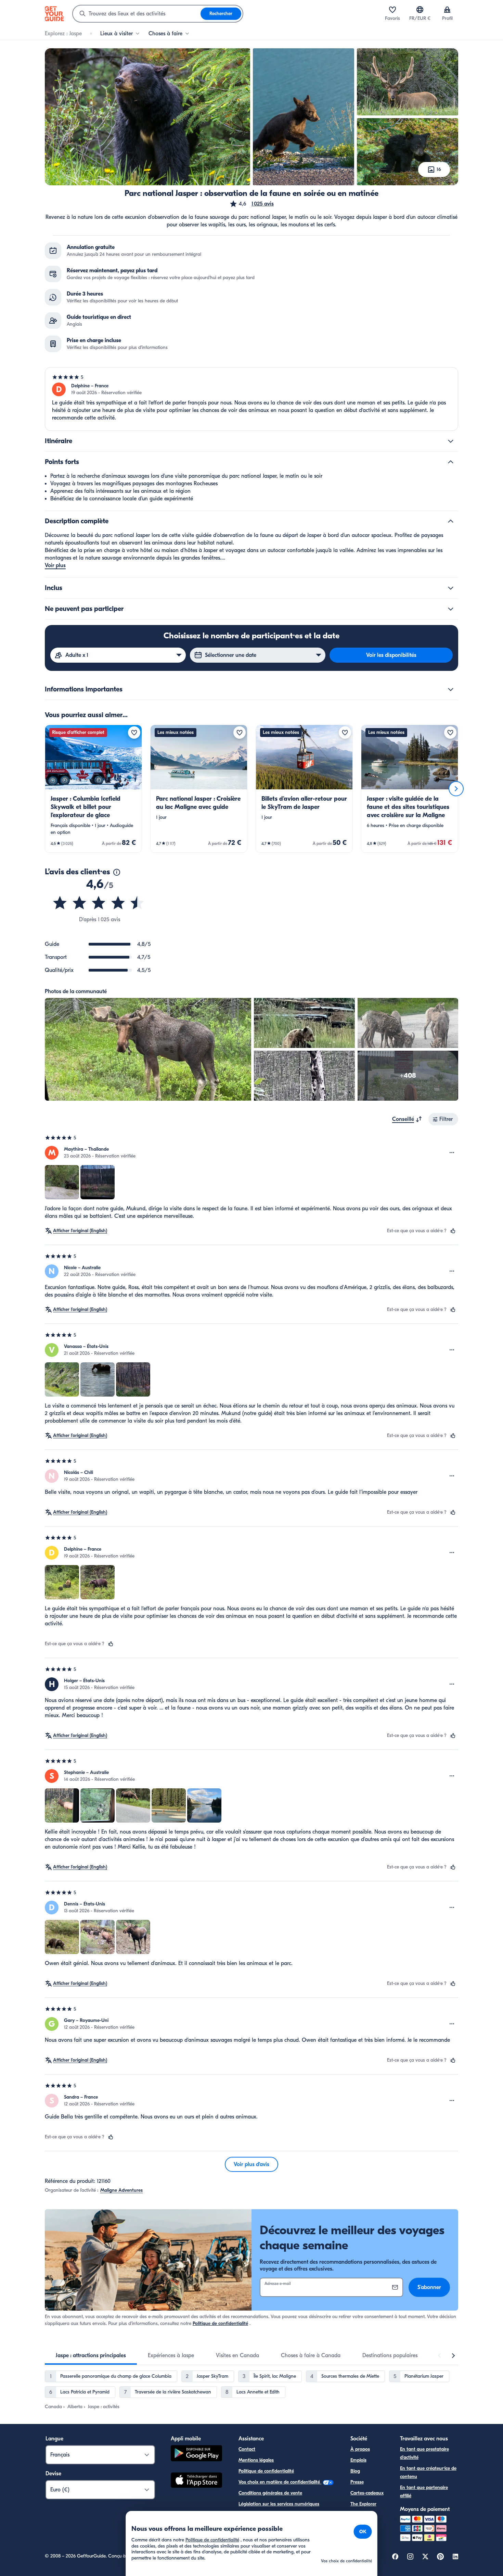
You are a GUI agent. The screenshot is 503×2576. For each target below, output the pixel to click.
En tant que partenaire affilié (424, 2492)
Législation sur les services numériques (279, 2504)
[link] (93, 789)
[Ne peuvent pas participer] (451, 609)
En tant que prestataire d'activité (424, 2453)
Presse (357, 2482)
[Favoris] (392, 10)
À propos (360, 2449)
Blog (355, 2471)
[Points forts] (451, 462)
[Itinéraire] (451, 441)
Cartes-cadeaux (367, 2493)
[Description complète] (451, 521)
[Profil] (447, 10)
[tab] (91, 2355)
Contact (247, 2449)
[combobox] (137, 14)
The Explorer (363, 2504)
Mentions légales (256, 2460)
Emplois (358, 2460)
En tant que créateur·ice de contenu (428, 2472)
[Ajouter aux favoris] (134, 733)
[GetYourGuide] (54, 14)
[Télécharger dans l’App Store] (196, 2481)
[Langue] (420, 10)
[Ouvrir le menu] (452, 1153)
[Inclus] (451, 588)
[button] (251, 204)
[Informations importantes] (451, 689)
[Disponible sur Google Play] (196, 2454)
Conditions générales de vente (270, 2493)
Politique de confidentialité (220, 2323)
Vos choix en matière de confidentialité (280, 2482)
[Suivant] (456, 789)
